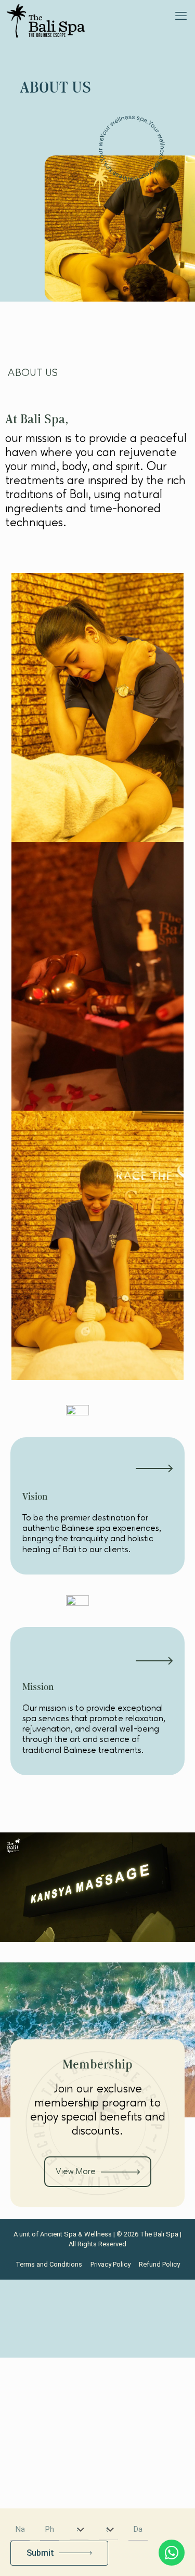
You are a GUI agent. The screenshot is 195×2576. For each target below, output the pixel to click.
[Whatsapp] (172, 2553)
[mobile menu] (181, 16)
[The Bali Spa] (46, 21)
